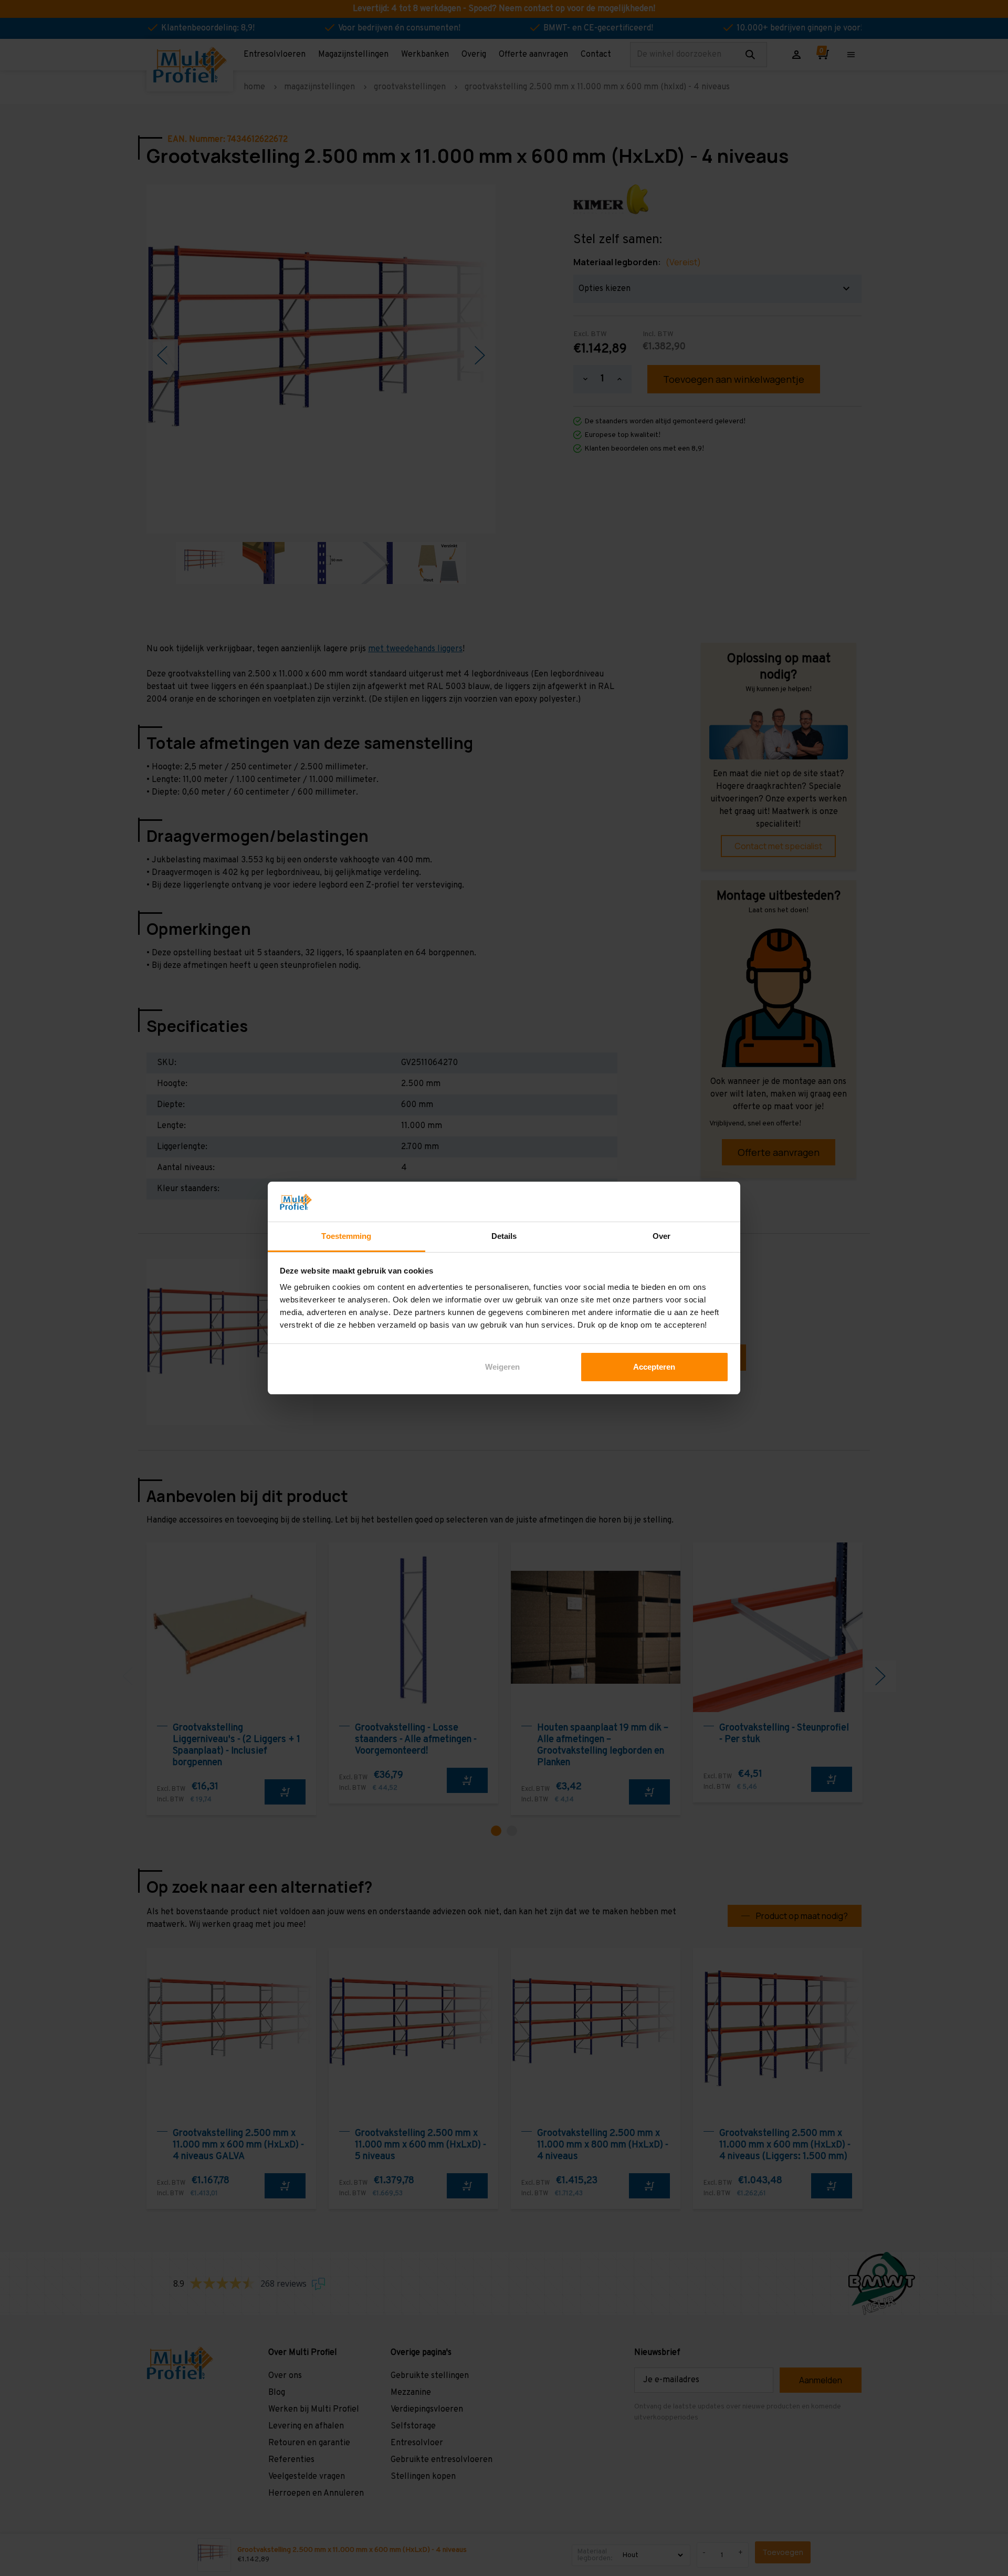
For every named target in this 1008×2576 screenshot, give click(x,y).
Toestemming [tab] (346, 1236)
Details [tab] (504, 1236)
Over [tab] (661, 1236)
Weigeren (502, 1367)
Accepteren (654, 1367)
